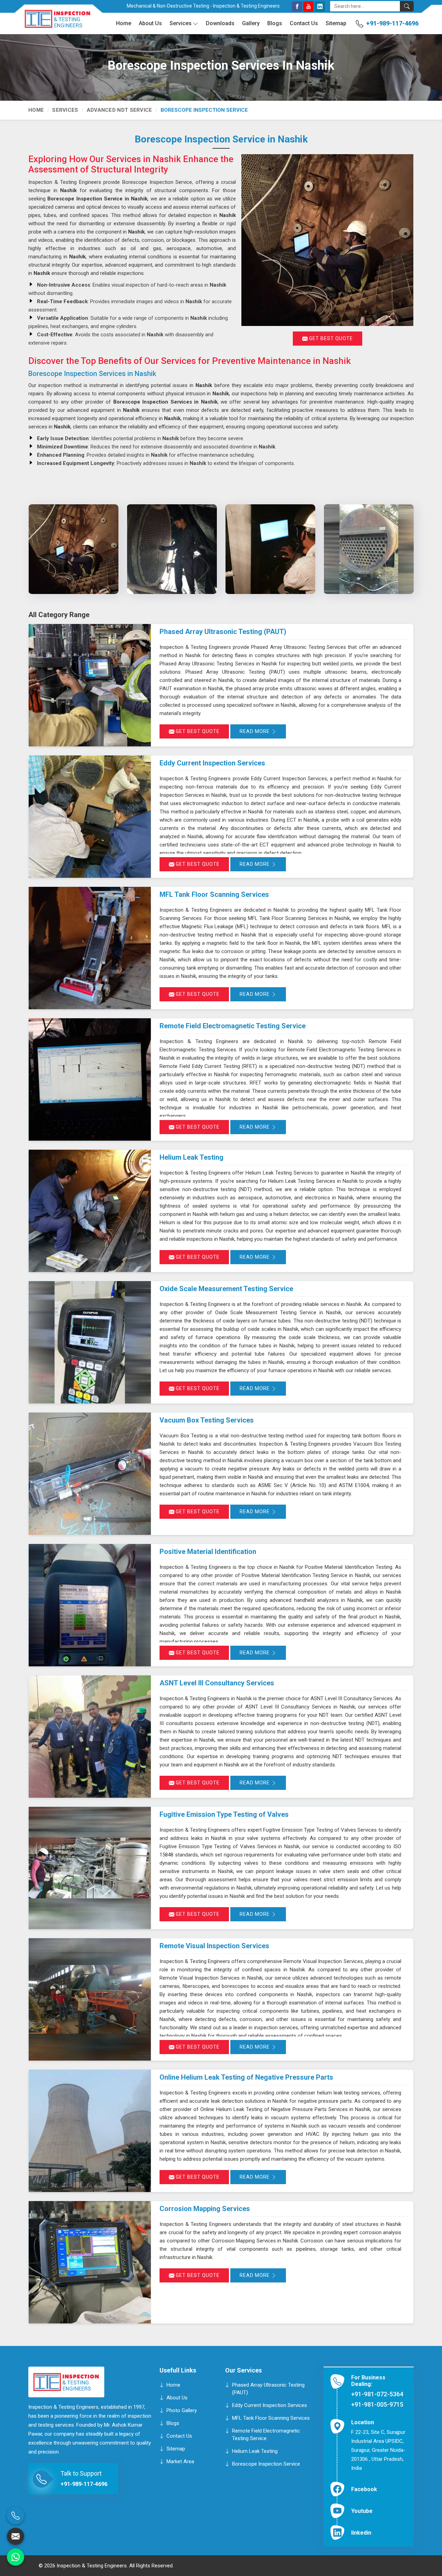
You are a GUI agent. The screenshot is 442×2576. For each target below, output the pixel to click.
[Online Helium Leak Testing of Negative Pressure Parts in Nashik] (90, 2131)
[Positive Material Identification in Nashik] (90, 1605)
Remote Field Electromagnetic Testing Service (233, 1026)
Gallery (251, 23)
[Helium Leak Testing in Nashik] (90, 1211)
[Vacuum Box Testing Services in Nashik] (90, 1474)
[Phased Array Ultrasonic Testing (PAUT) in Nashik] (90, 685)
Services (181, 23)
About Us (150, 23)
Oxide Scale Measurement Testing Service (226, 1289)
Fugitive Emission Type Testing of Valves (224, 1814)
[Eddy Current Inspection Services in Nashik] (90, 817)
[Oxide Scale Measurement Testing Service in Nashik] (90, 1342)
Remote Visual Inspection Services (214, 1946)
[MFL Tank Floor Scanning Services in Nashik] (90, 948)
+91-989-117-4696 (392, 23)
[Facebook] (297, 7)
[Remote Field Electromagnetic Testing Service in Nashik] (90, 1079)
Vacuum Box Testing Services (207, 1420)
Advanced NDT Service (119, 110)
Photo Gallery (182, 2410)
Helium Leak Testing (191, 1157)
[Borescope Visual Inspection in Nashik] (73, 549)
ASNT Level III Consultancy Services (217, 1683)
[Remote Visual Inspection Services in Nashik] (90, 1999)
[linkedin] (320, 7)
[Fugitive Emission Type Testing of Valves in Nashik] (90, 1868)
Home (124, 23)
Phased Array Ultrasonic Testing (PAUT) (223, 632)
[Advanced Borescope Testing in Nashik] (270, 549)
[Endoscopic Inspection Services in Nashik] (172, 549)
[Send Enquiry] (16, 2536)
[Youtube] (308, 7)
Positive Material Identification (208, 1552)
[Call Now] (16, 2516)
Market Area (180, 2461)
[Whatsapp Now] (16, 2557)
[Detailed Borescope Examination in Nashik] (369, 549)
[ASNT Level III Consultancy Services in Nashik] (90, 1737)
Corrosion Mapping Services (205, 2209)
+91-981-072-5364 (377, 2394)
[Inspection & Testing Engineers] (52, 22)
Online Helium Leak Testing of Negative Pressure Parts (246, 2077)
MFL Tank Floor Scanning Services (214, 894)
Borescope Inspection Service (266, 2464)
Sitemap (336, 23)
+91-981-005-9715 (377, 2404)
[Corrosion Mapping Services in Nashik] (90, 2262)
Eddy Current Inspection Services (212, 763)
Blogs (275, 23)
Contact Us (304, 23)
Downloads (220, 23)
